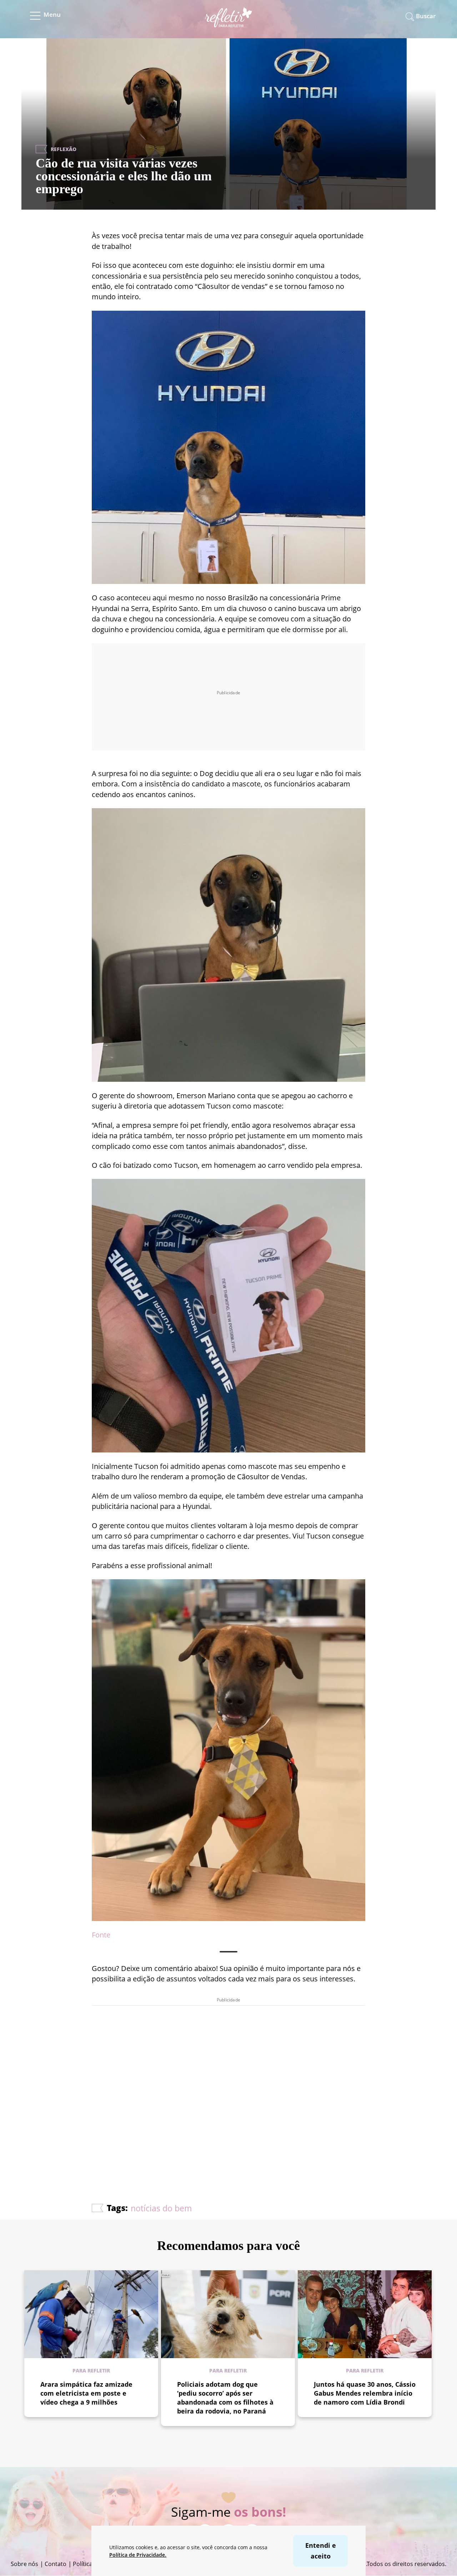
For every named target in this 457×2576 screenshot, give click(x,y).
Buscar (426, 16)
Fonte (101, 1935)
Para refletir (91, 2370)
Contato (56, 2564)
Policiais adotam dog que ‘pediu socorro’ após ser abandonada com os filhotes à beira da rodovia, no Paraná (225, 2398)
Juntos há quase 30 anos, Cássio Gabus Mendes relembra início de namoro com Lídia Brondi (365, 2393)
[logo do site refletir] (229, 23)
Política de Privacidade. (138, 2555)
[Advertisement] (228, 2083)
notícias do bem (161, 2208)
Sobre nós (24, 2564)
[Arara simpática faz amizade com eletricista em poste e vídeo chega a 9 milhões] (91, 2314)
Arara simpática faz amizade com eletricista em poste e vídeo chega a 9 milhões (86, 2393)
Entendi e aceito (321, 2550)
